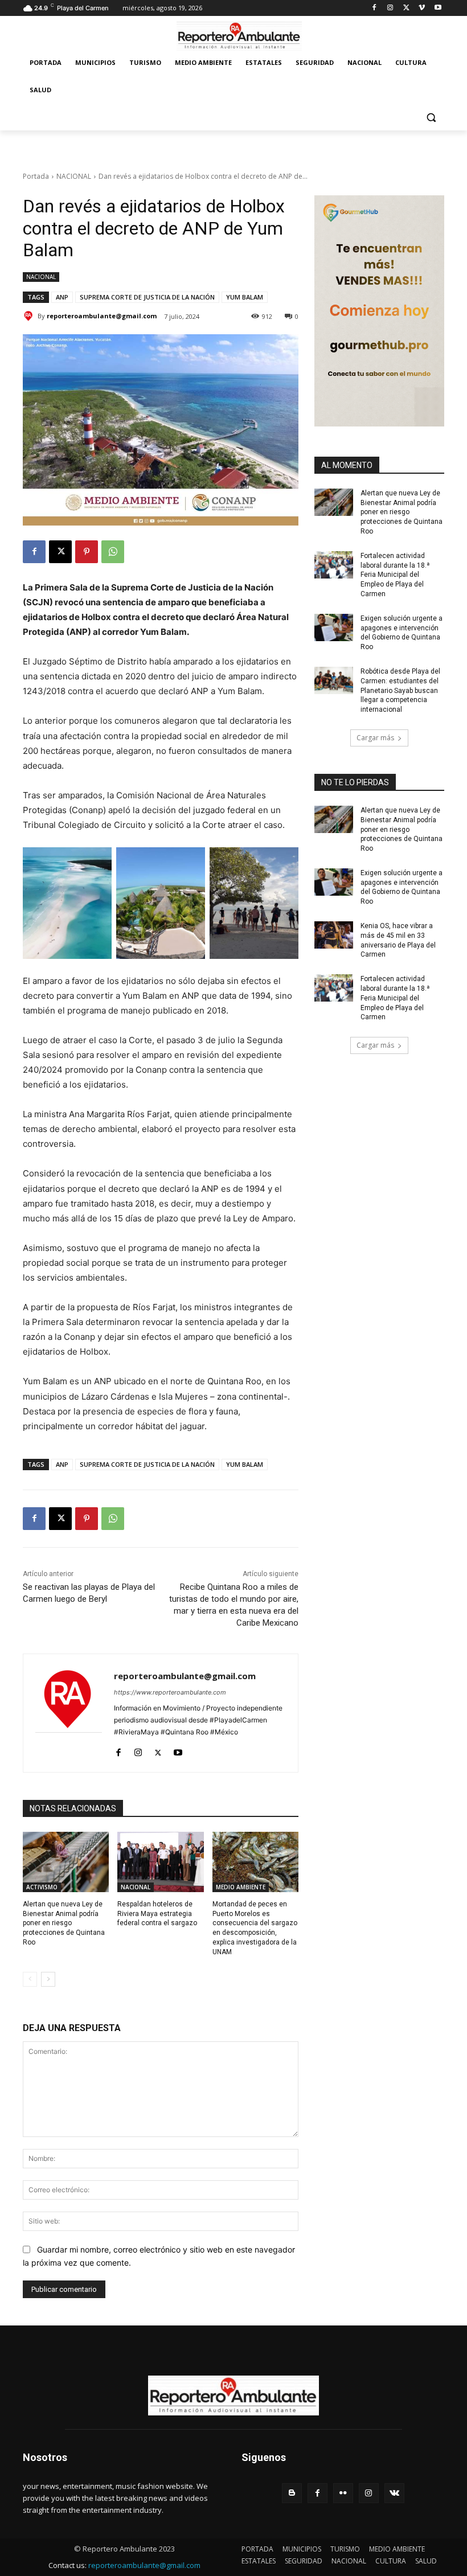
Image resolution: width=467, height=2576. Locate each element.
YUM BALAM (245, 297)
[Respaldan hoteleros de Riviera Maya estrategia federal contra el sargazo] (160, 1862)
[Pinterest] (87, 552)
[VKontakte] (394, 2493)
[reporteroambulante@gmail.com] (30, 316)
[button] (431, 118)
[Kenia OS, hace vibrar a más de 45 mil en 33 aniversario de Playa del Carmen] (334, 935)
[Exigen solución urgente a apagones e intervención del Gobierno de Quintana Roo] (334, 627)
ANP (62, 297)
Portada (36, 176)
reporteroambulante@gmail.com (102, 316)
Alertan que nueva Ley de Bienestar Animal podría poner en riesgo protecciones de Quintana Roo (64, 1923)
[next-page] (48, 1979)
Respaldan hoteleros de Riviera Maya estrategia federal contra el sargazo (157, 1914)
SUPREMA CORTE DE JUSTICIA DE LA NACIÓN (147, 297)
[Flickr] (343, 2493)
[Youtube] (438, 8)
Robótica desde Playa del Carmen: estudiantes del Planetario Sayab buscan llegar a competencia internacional (400, 690)
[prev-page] (30, 1979)
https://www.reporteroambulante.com (170, 1692)
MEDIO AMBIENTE (241, 1887)
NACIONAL (74, 176)
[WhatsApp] (113, 552)
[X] (406, 8)
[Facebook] (374, 8)
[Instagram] (390, 8)
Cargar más (375, 738)
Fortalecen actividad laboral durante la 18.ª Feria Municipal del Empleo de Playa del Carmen (395, 575)
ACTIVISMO (42, 1887)
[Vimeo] (422, 8)
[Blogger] (292, 2493)
